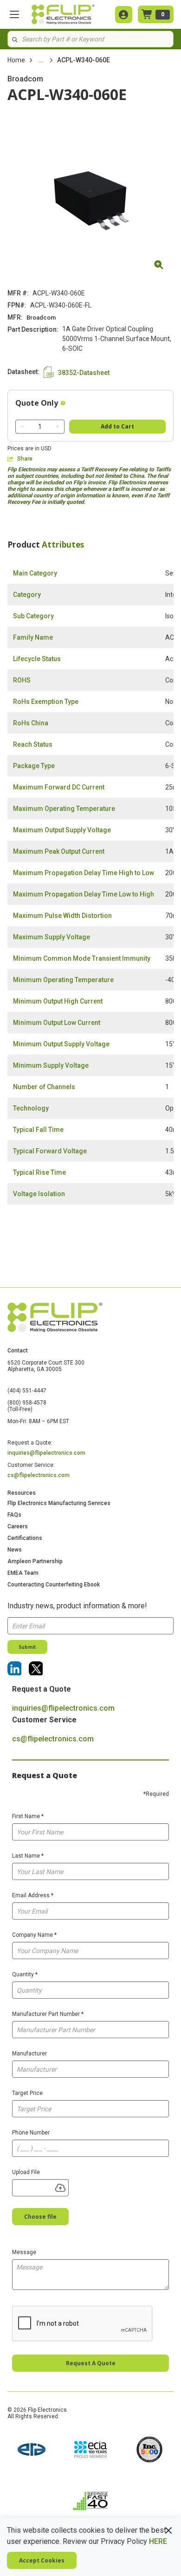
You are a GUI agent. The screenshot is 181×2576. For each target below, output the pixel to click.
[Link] (14, 1668)
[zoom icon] (157, 265)
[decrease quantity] (22, 427)
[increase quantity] (58, 427)
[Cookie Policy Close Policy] (168, 2530)
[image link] (32, 2450)
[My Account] (124, 15)
